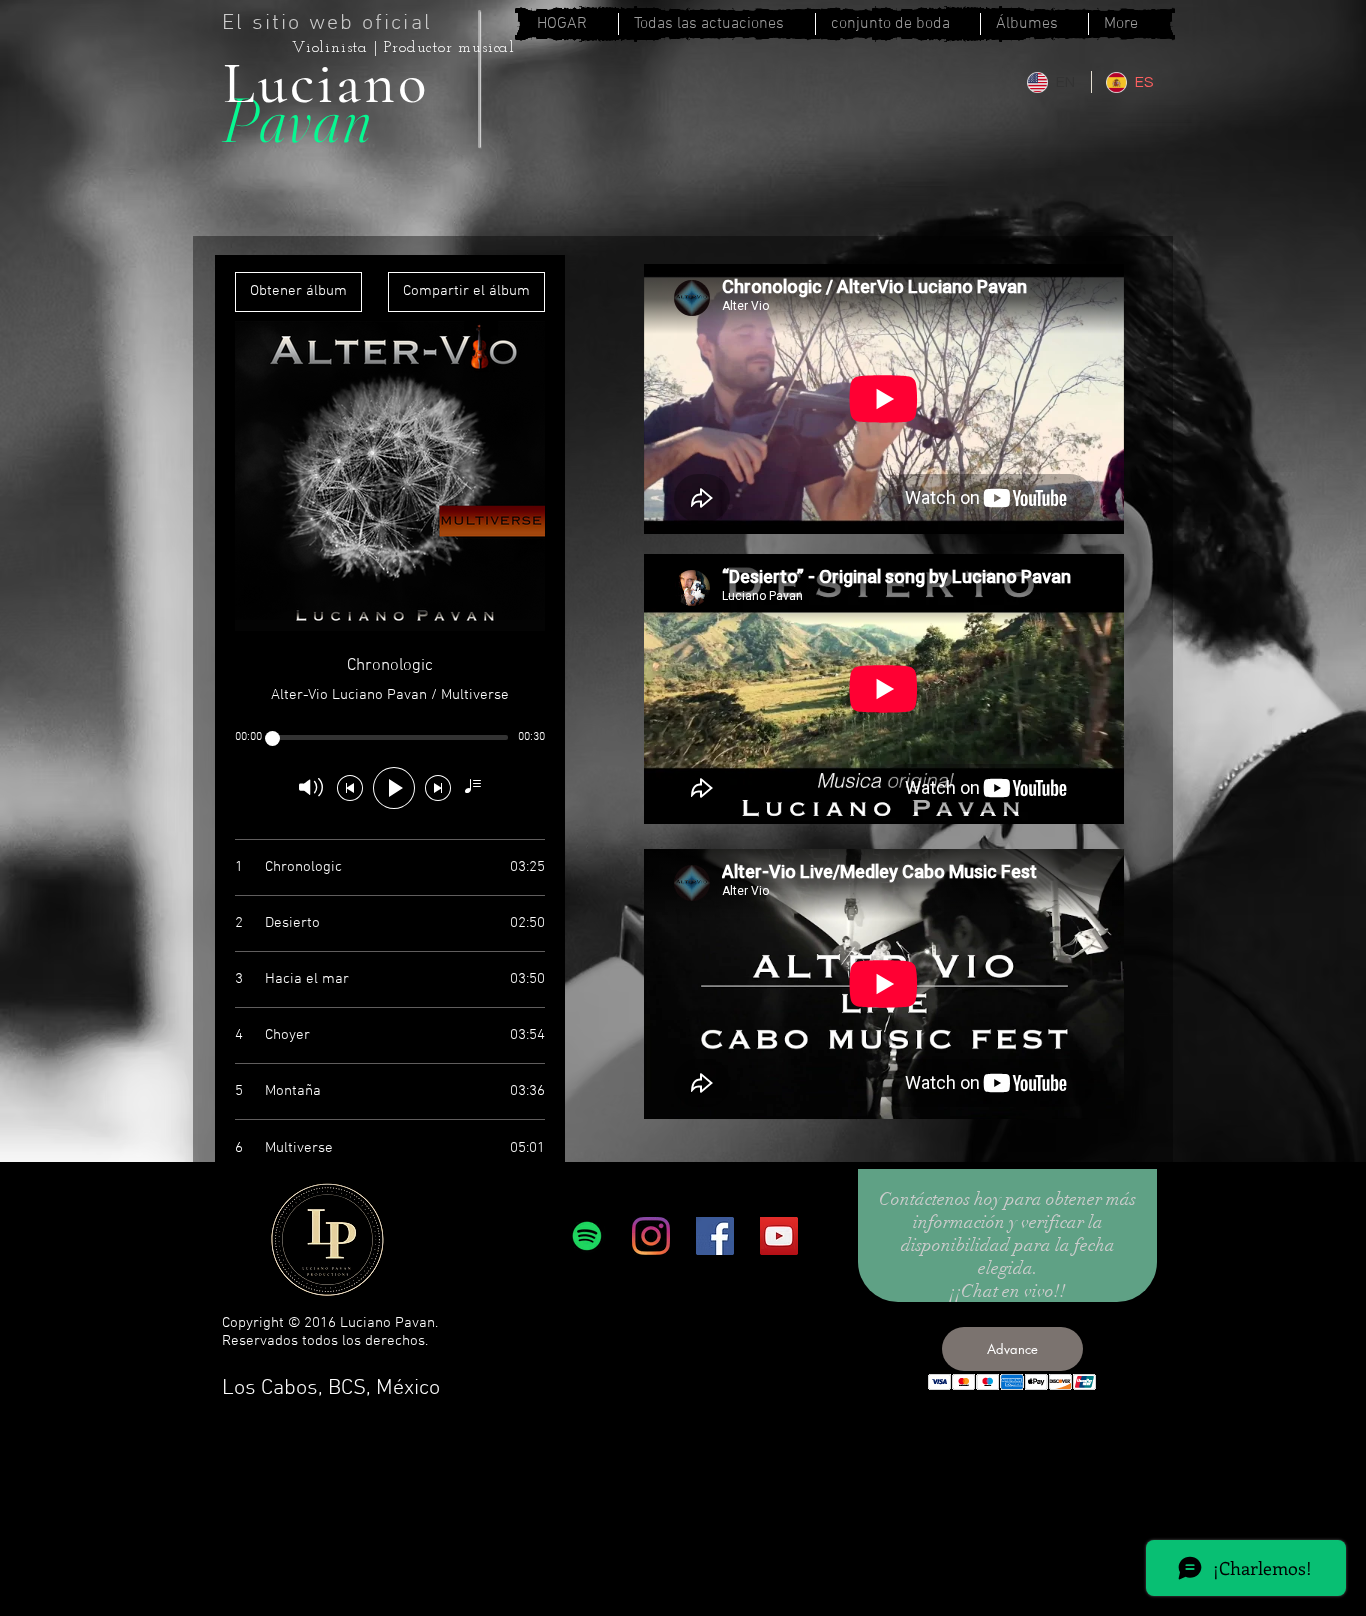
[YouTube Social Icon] (779, 1236)
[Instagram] (651, 1236)
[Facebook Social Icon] (715, 1236)
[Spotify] (587, 1236)
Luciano (326, 83)
